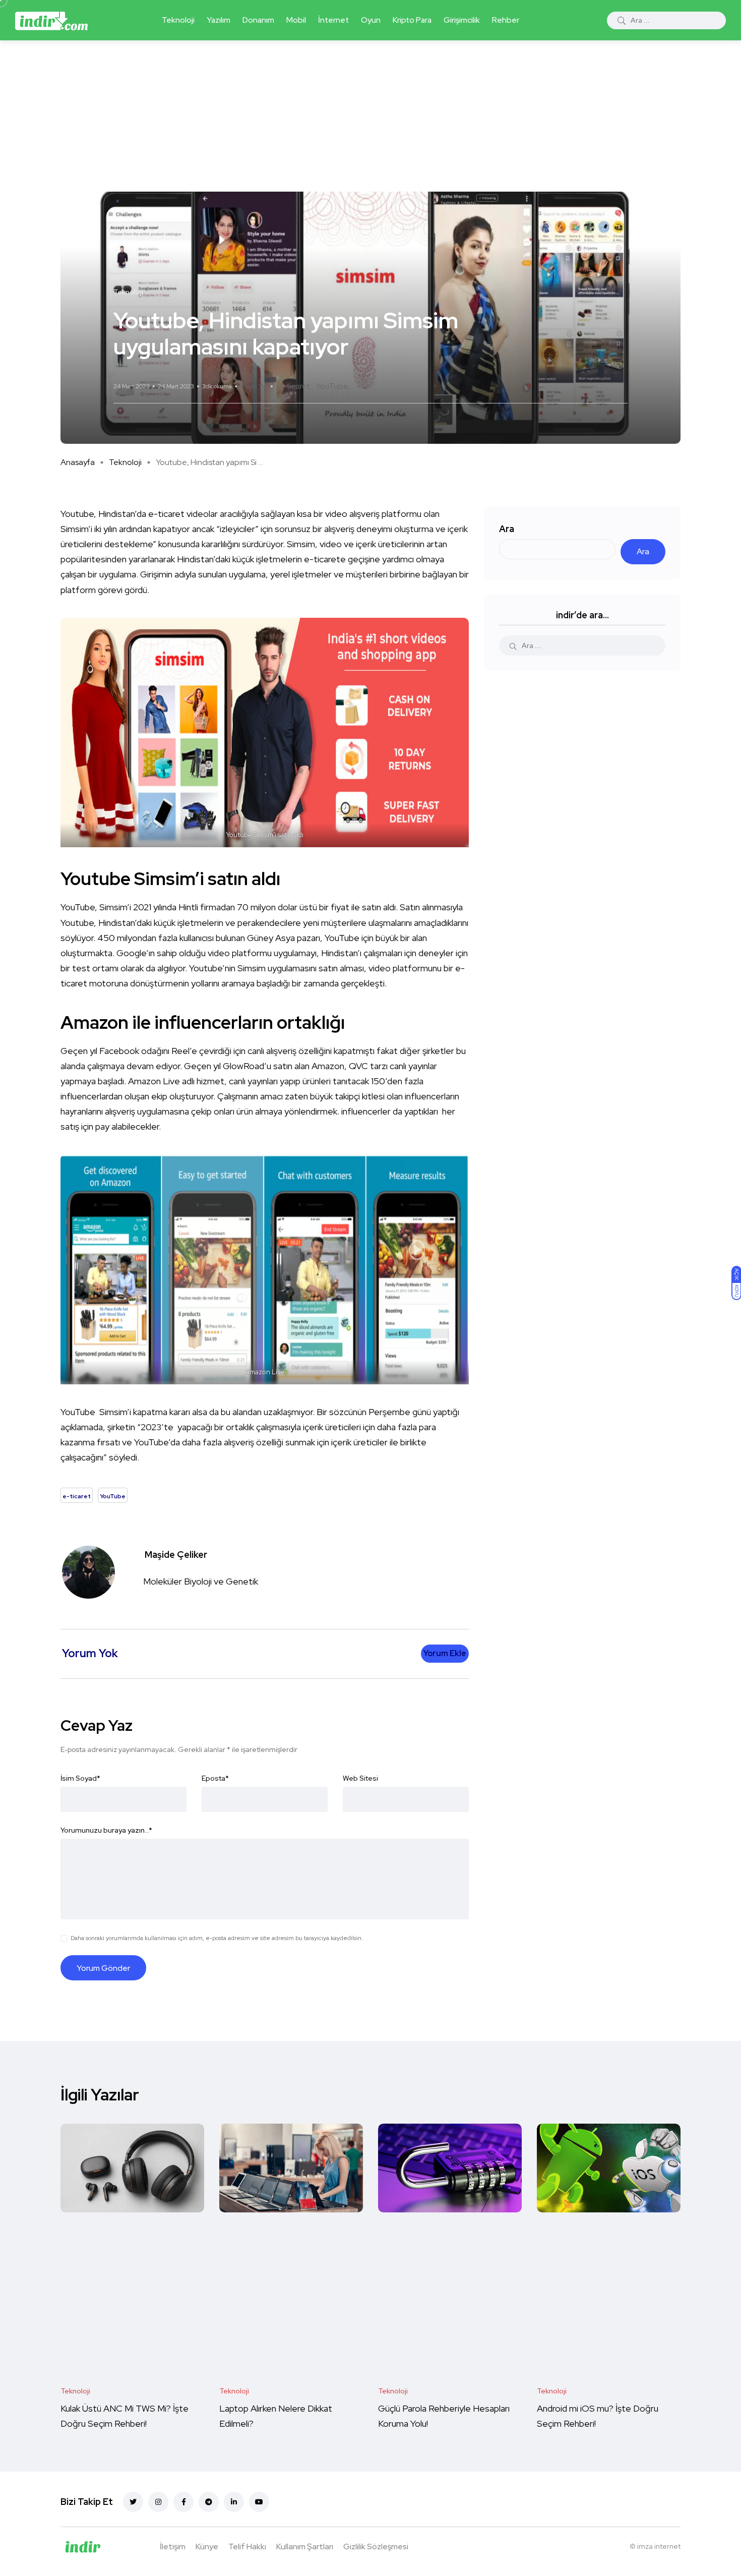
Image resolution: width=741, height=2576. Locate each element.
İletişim (173, 2546)
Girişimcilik (462, 20)
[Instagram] (158, 2502)
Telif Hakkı (247, 2546)
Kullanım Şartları (305, 2546)
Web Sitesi (360, 1778)
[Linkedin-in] (234, 2502)
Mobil (296, 20)
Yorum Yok (254, 386)
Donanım (258, 20)
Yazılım (219, 20)
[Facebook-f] (183, 2502)
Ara (507, 529)
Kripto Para (412, 20)
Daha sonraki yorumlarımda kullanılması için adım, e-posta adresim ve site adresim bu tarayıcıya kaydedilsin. (217, 1938)
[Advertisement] (371, 116)
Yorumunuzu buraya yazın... (106, 1830)
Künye (207, 2546)
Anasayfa (78, 462)
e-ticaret (294, 386)
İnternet (333, 20)
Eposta (215, 1778)
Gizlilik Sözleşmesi (376, 2546)
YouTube (332, 386)
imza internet (659, 2546)
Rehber (506, 20)
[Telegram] (209, 2502)
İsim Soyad (80, 1778)
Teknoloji (178, 20)
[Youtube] (259, 2502)
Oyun (371, 20)
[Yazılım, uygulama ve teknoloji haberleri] (51, 20)
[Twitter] (133, 2502)
